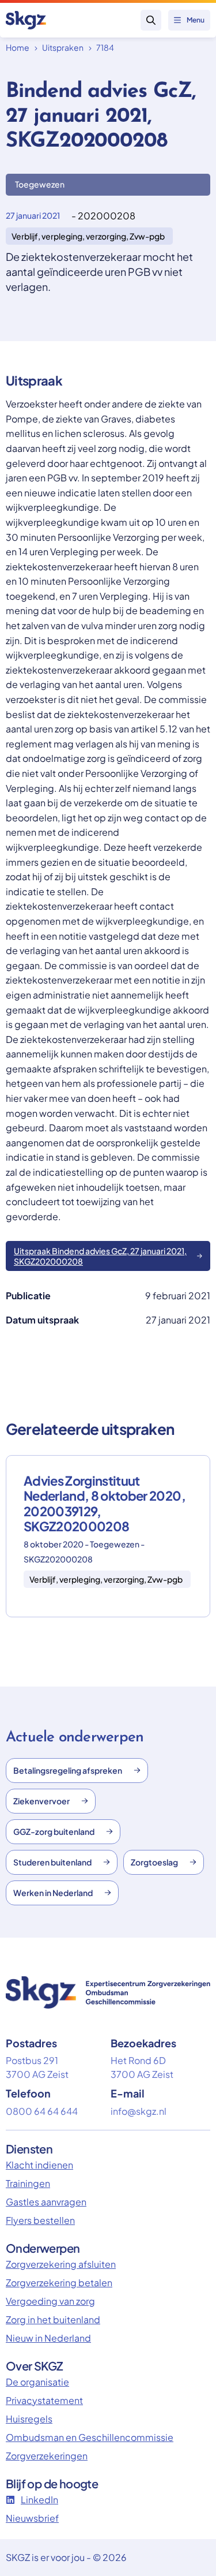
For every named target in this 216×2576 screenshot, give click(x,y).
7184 (105, 47)
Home (18, 47)
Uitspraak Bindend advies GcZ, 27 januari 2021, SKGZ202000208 (100, 1256)
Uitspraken (63, 47)
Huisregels (29, 2419)
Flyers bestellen (40, 2220)
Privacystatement (44, 2400)
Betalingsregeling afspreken (68, 1770)
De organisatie (37, 2382)
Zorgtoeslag (154, 1862)
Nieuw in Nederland (48, 2338)
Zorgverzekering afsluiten (61, 2264)
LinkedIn (39, 2500)
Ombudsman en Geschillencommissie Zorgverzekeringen (90, 2446)
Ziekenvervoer (41, 1801)
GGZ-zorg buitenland (54, 1831)
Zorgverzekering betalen (59, 2282)
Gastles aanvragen (46, 2202)
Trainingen (28, 2183)
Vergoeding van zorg (50, 2301)
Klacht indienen (39, 2165)
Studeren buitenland (52, 1862)
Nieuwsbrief (32, 2518)
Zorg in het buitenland (53, 2319)
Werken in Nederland (53, 1893)
